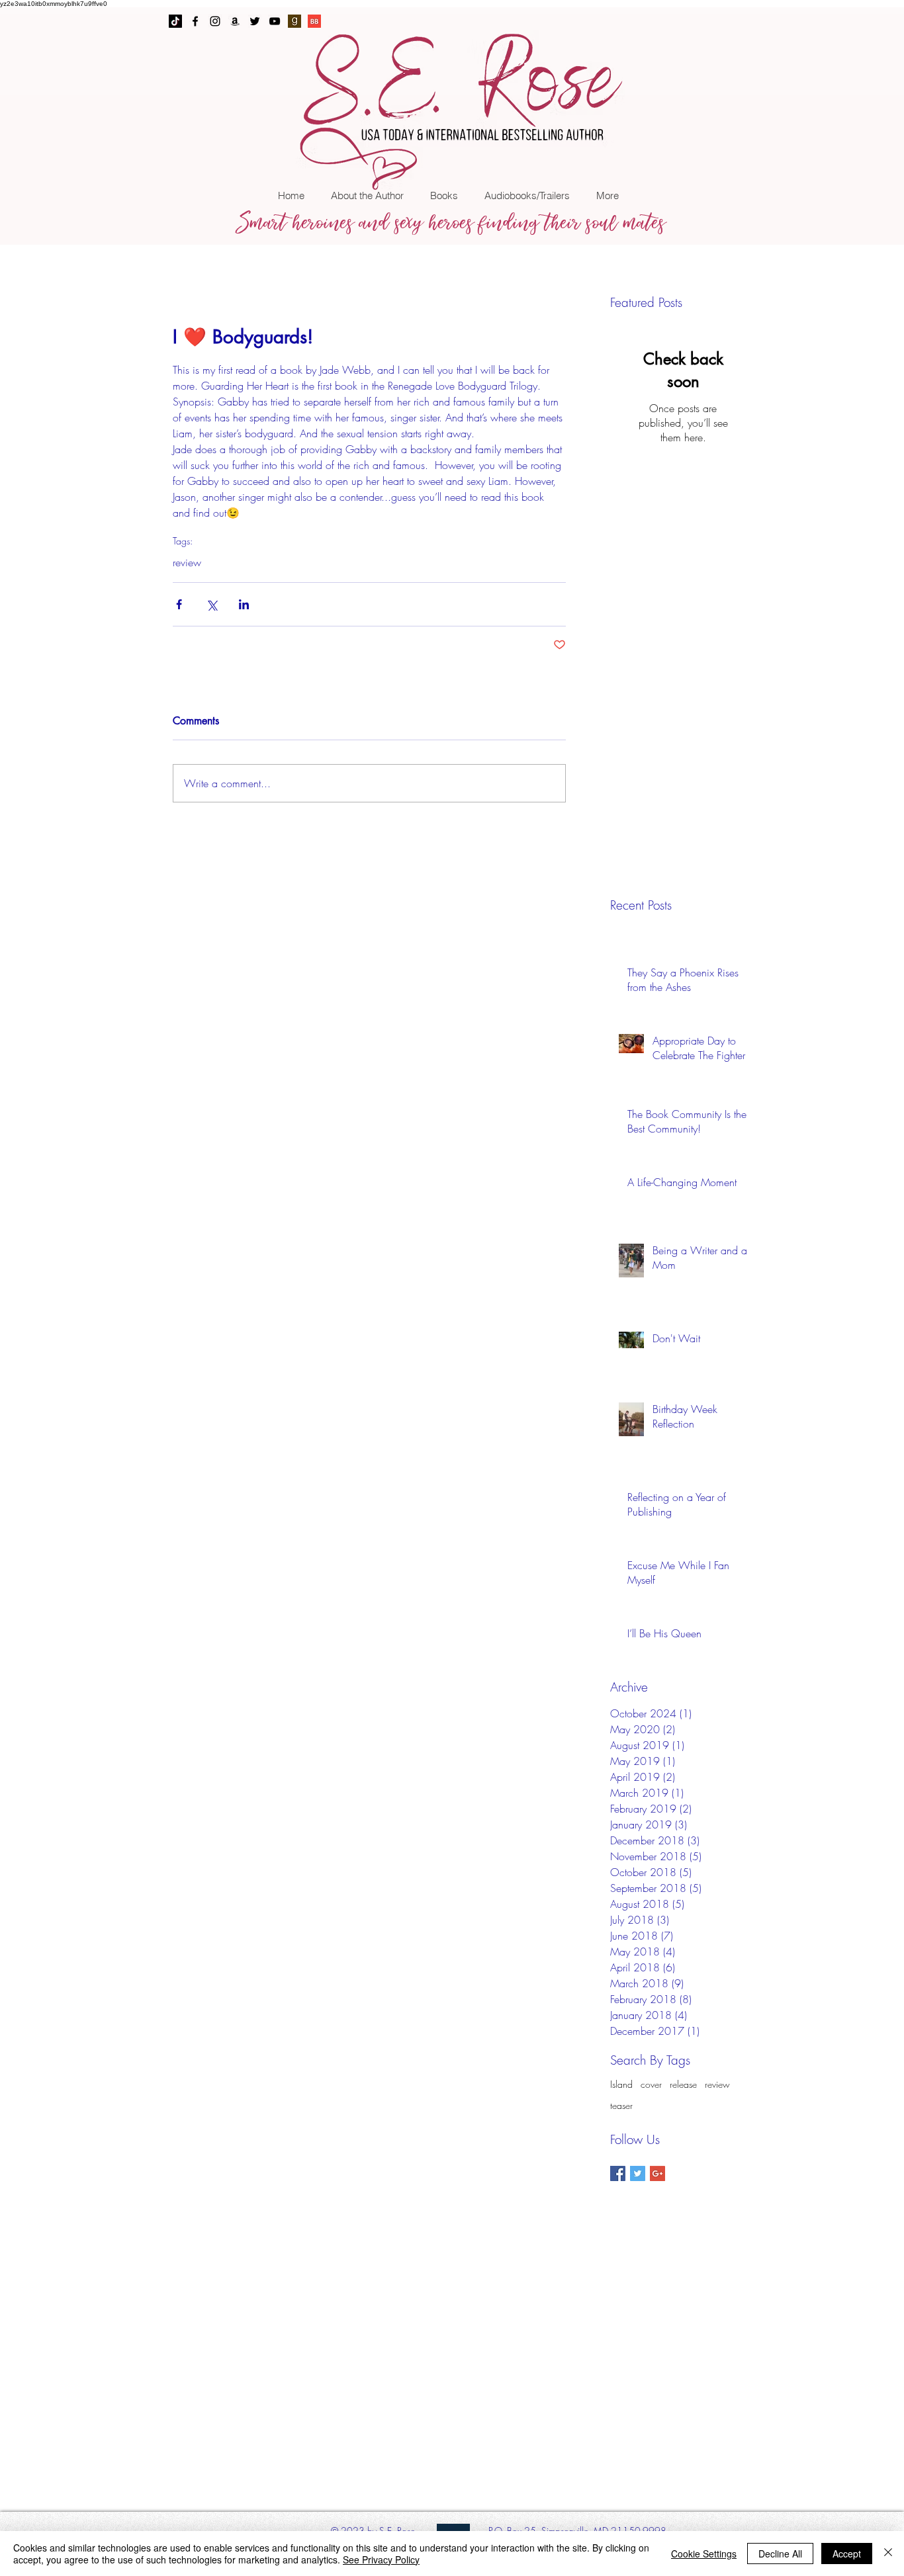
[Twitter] (255, 21)
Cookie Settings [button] (704, 2554)
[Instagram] (215, 21)
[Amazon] (235, 21)
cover (651, 2084)
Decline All (780, 2554)
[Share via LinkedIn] (244, 604)
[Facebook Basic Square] (618, 2173)
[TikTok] (175, 21)
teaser (621, 2105)
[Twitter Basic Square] (638, 2173)
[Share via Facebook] (179, 604)
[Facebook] (195, 21)
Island (621, 2084)
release (683, 2084)
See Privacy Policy (381, 2559)
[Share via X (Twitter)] (211, 604)
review (187, 562)
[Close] (888, 2554)
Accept (847, 2554)
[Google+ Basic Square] (657, 2173)
